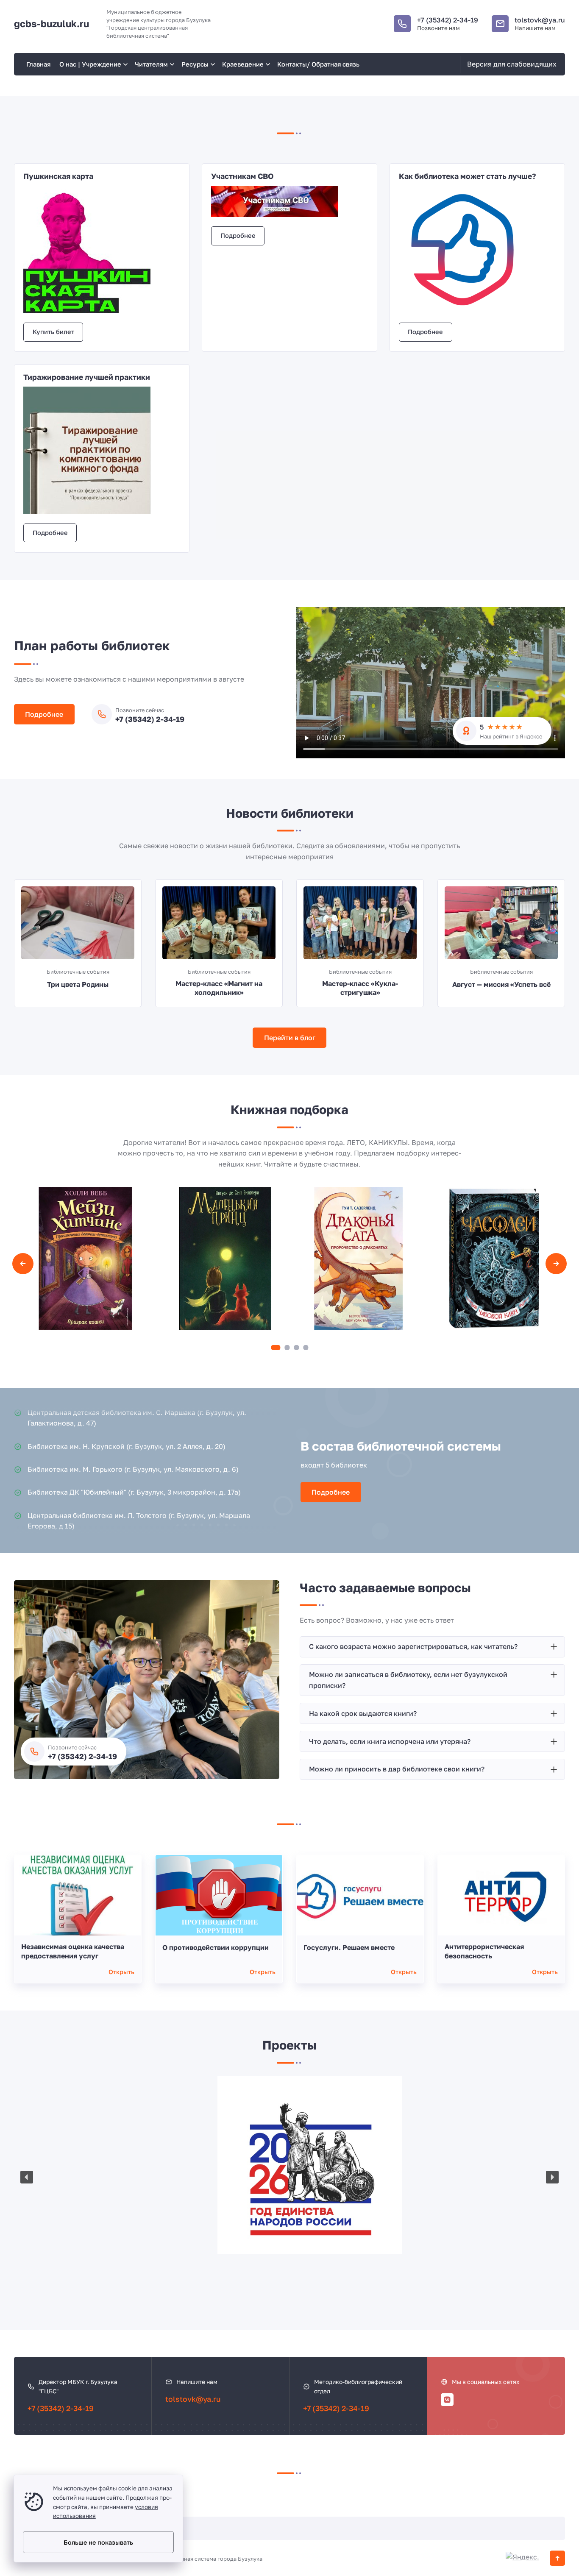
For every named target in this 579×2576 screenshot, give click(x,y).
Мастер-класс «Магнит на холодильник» (219, 988)
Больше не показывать (98, 2542)
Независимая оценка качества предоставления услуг (73, 1951)
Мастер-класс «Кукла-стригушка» (360, 988)
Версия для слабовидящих (512, 64)
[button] (276, 1348)
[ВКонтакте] (447, 2400)
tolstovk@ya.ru (540, 20)
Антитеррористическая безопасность (484, 1951)
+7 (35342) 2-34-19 (448, 20)
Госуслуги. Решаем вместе (349, 1947)
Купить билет (53, 332)
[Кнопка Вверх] (557, 2558)
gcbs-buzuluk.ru (51, 24)
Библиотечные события (78, 972)
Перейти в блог (290, 1038)
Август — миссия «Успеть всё (501, 984)
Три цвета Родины (78, 984)
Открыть (121, 1972)
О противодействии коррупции (216, 1947)
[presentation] (23, 1264)
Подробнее (238, 235)
